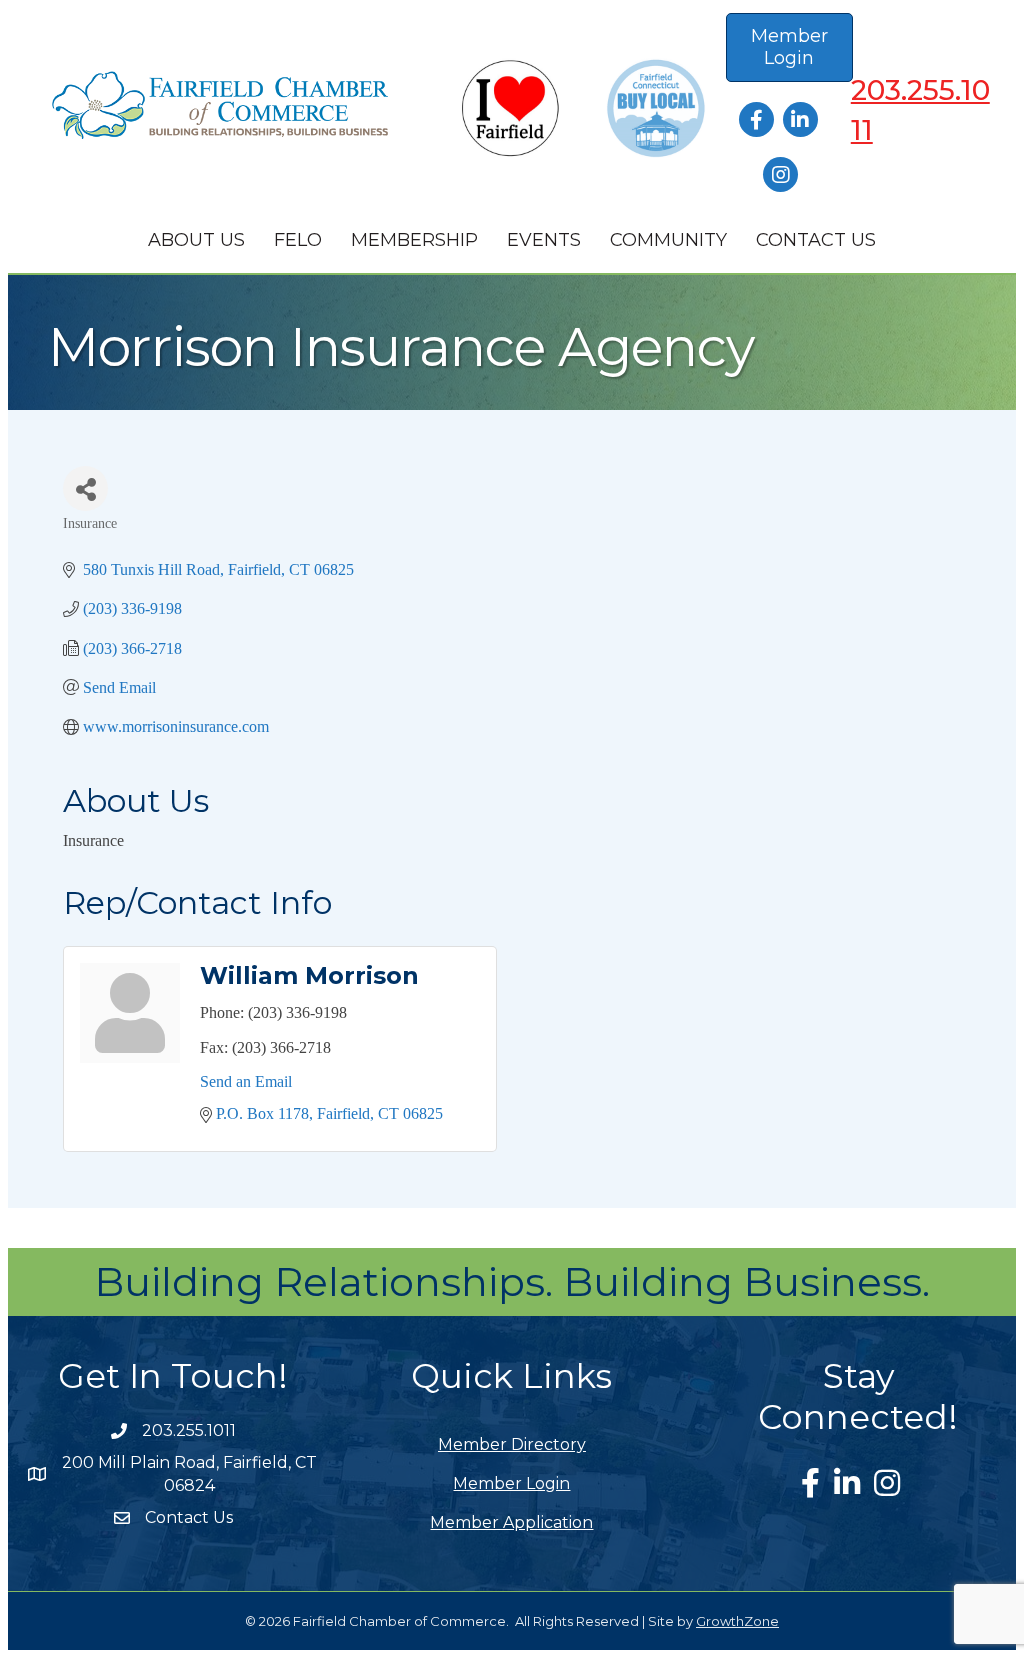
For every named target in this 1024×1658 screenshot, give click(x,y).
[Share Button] (85, 488)
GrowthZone (737, 1621)
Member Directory (512, 1444)
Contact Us (816, 240)
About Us (196, 240)
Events (544, 240)
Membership (414, 240)
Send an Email (246, 1081)
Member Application (511, 1522)
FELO (298, 240)
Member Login (511, 1483)
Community (668, 240)
